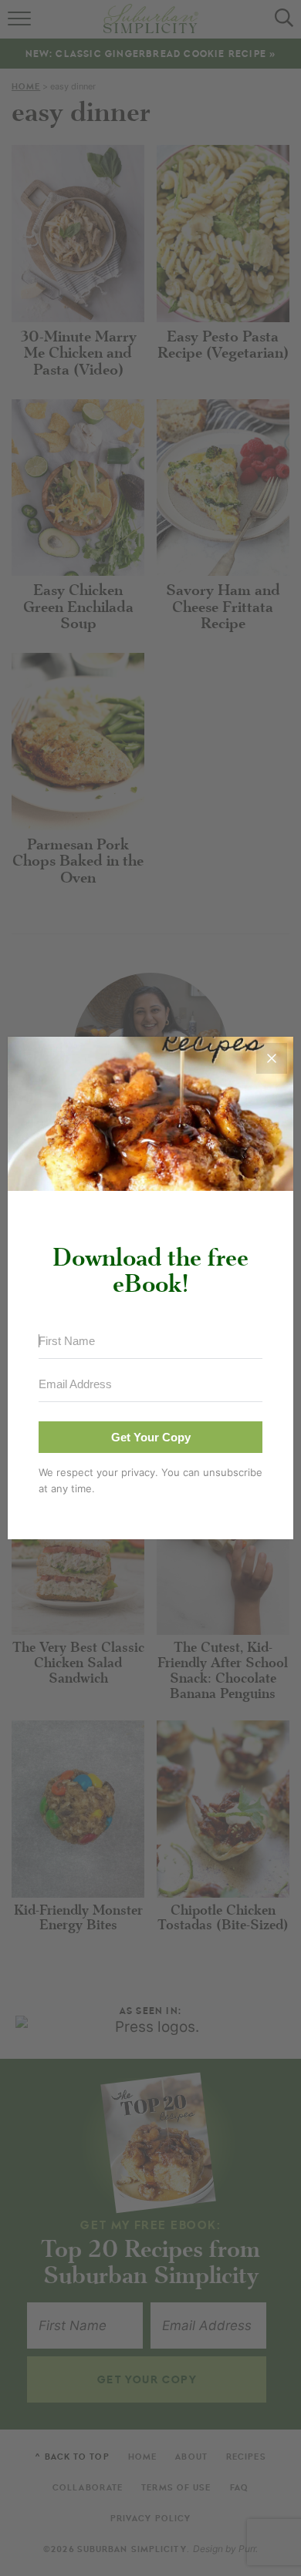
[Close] (272, 1058)
